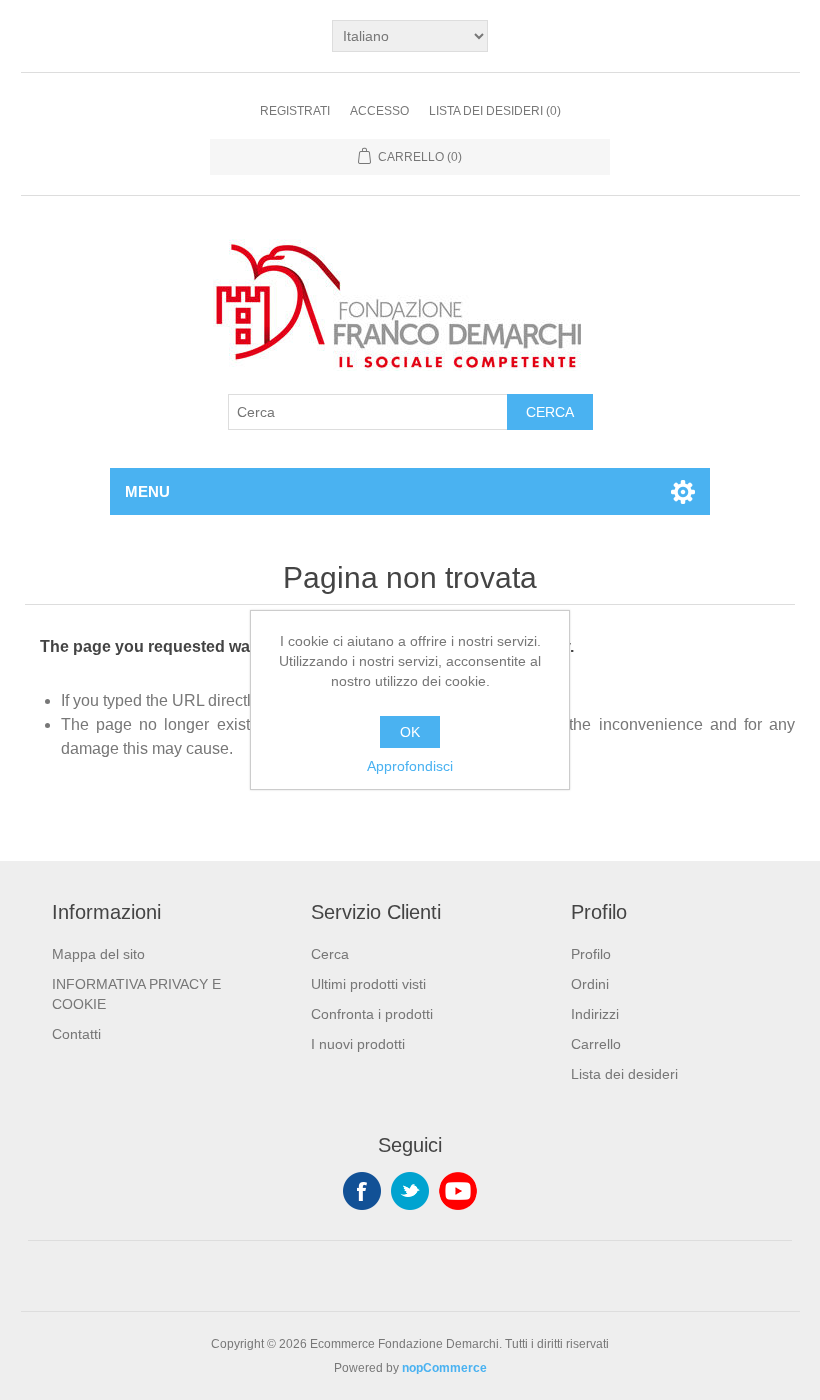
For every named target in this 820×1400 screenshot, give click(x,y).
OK (410, 732)
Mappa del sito (98, 954)
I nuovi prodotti (358, 1044)
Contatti (76, 1034)
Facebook (362, 1191)
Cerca (550, 412)
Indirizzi (595, 1014)
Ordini (590, 984)
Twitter (410, 1191)
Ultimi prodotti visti (368, 984)
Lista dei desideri (624, 1074)
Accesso (379, 111)
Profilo (591, 954)
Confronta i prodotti (372, 1014)
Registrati (295, 111)
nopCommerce (444, 1368)
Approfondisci (410, 766)
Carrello (596, 1044)
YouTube (458, 1191)
